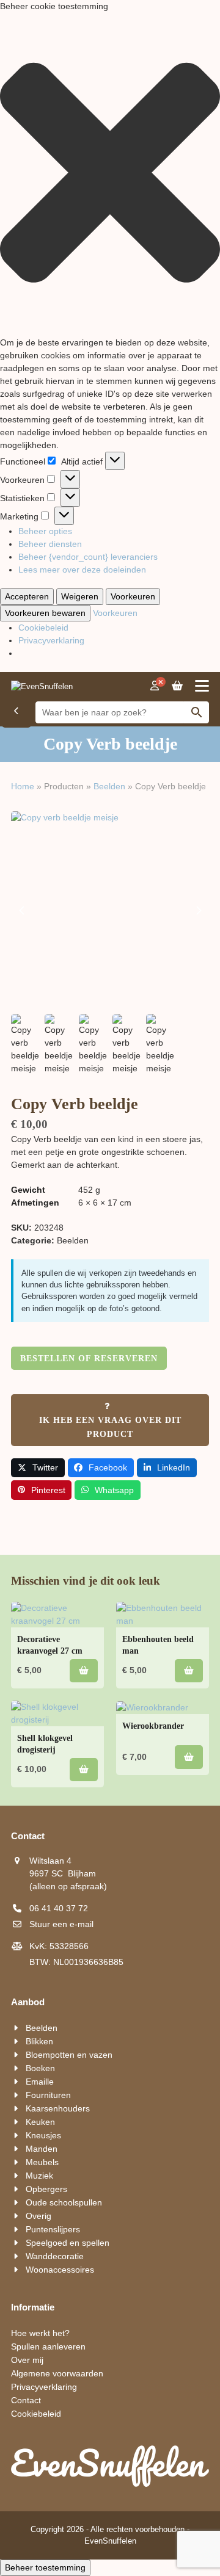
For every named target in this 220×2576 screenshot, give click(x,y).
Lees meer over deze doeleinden (82, 570)
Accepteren (27, 596)
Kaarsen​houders (58, 2108)
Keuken (40, 2122)
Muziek (39, 2176)
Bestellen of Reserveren (89, 1359)
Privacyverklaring (51, 640)
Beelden (109, 786)
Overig (38, 2216)
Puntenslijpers (53, 2229)
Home (23, 786)
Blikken (39, 2041)
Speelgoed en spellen (68, 2243)
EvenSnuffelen (110, 2541)
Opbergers (46, 2189)
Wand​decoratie (55, 2256)
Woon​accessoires (60, 2270)
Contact (26, 2400)
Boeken (40, 2068)
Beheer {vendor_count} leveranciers (88, 557)
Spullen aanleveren (48, 2346)
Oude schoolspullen (64, 2202)
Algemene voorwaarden (57, 2373)
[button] (110, 175)
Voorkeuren (133, 596)
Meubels (42, 2162)
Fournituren (48, 2095)
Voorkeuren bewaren (45, 613)
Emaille (40, 2082)
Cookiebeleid (43, 628)
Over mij (27, 2360)
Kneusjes (43, 2135)
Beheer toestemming (45, 2567)
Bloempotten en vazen (69, 2055)
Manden (42, 2149)
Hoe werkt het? (40, 2333)
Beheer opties (45, 531)
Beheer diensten (50, 544)
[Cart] (177, 686)
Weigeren (80, 596)
